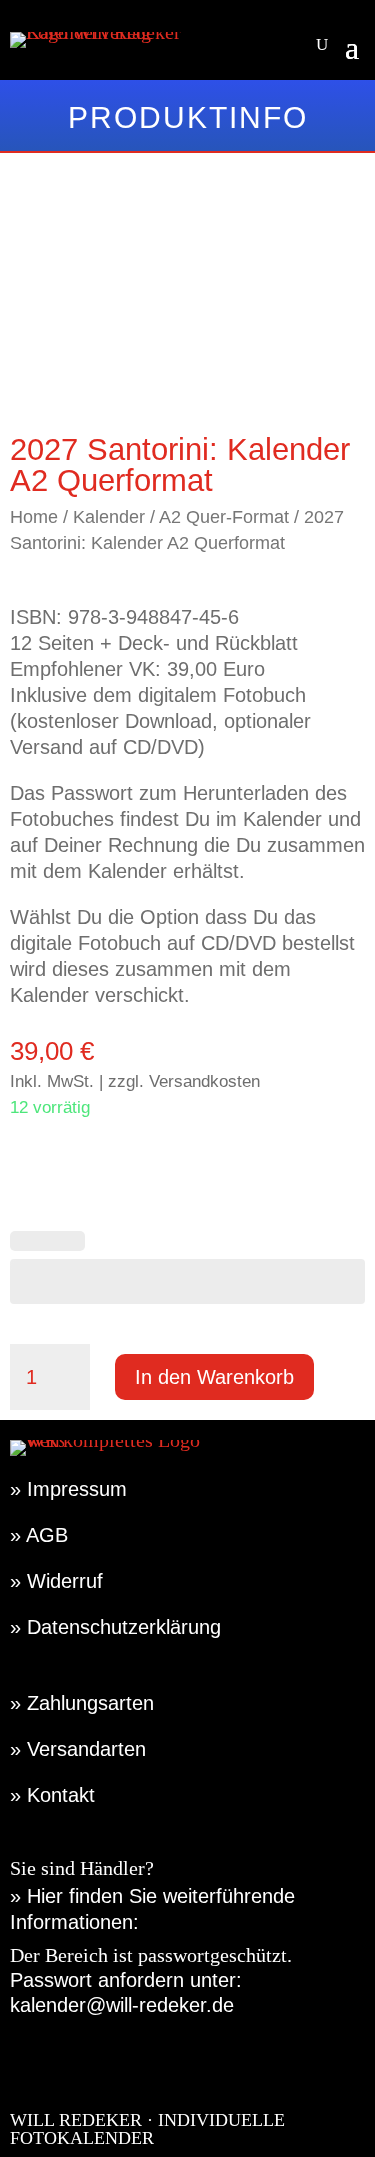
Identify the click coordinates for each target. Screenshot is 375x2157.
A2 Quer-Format (224, 516)
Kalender (109, 516)
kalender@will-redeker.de (122, 2005)
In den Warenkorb (214, 1377)
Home (34, 516)
